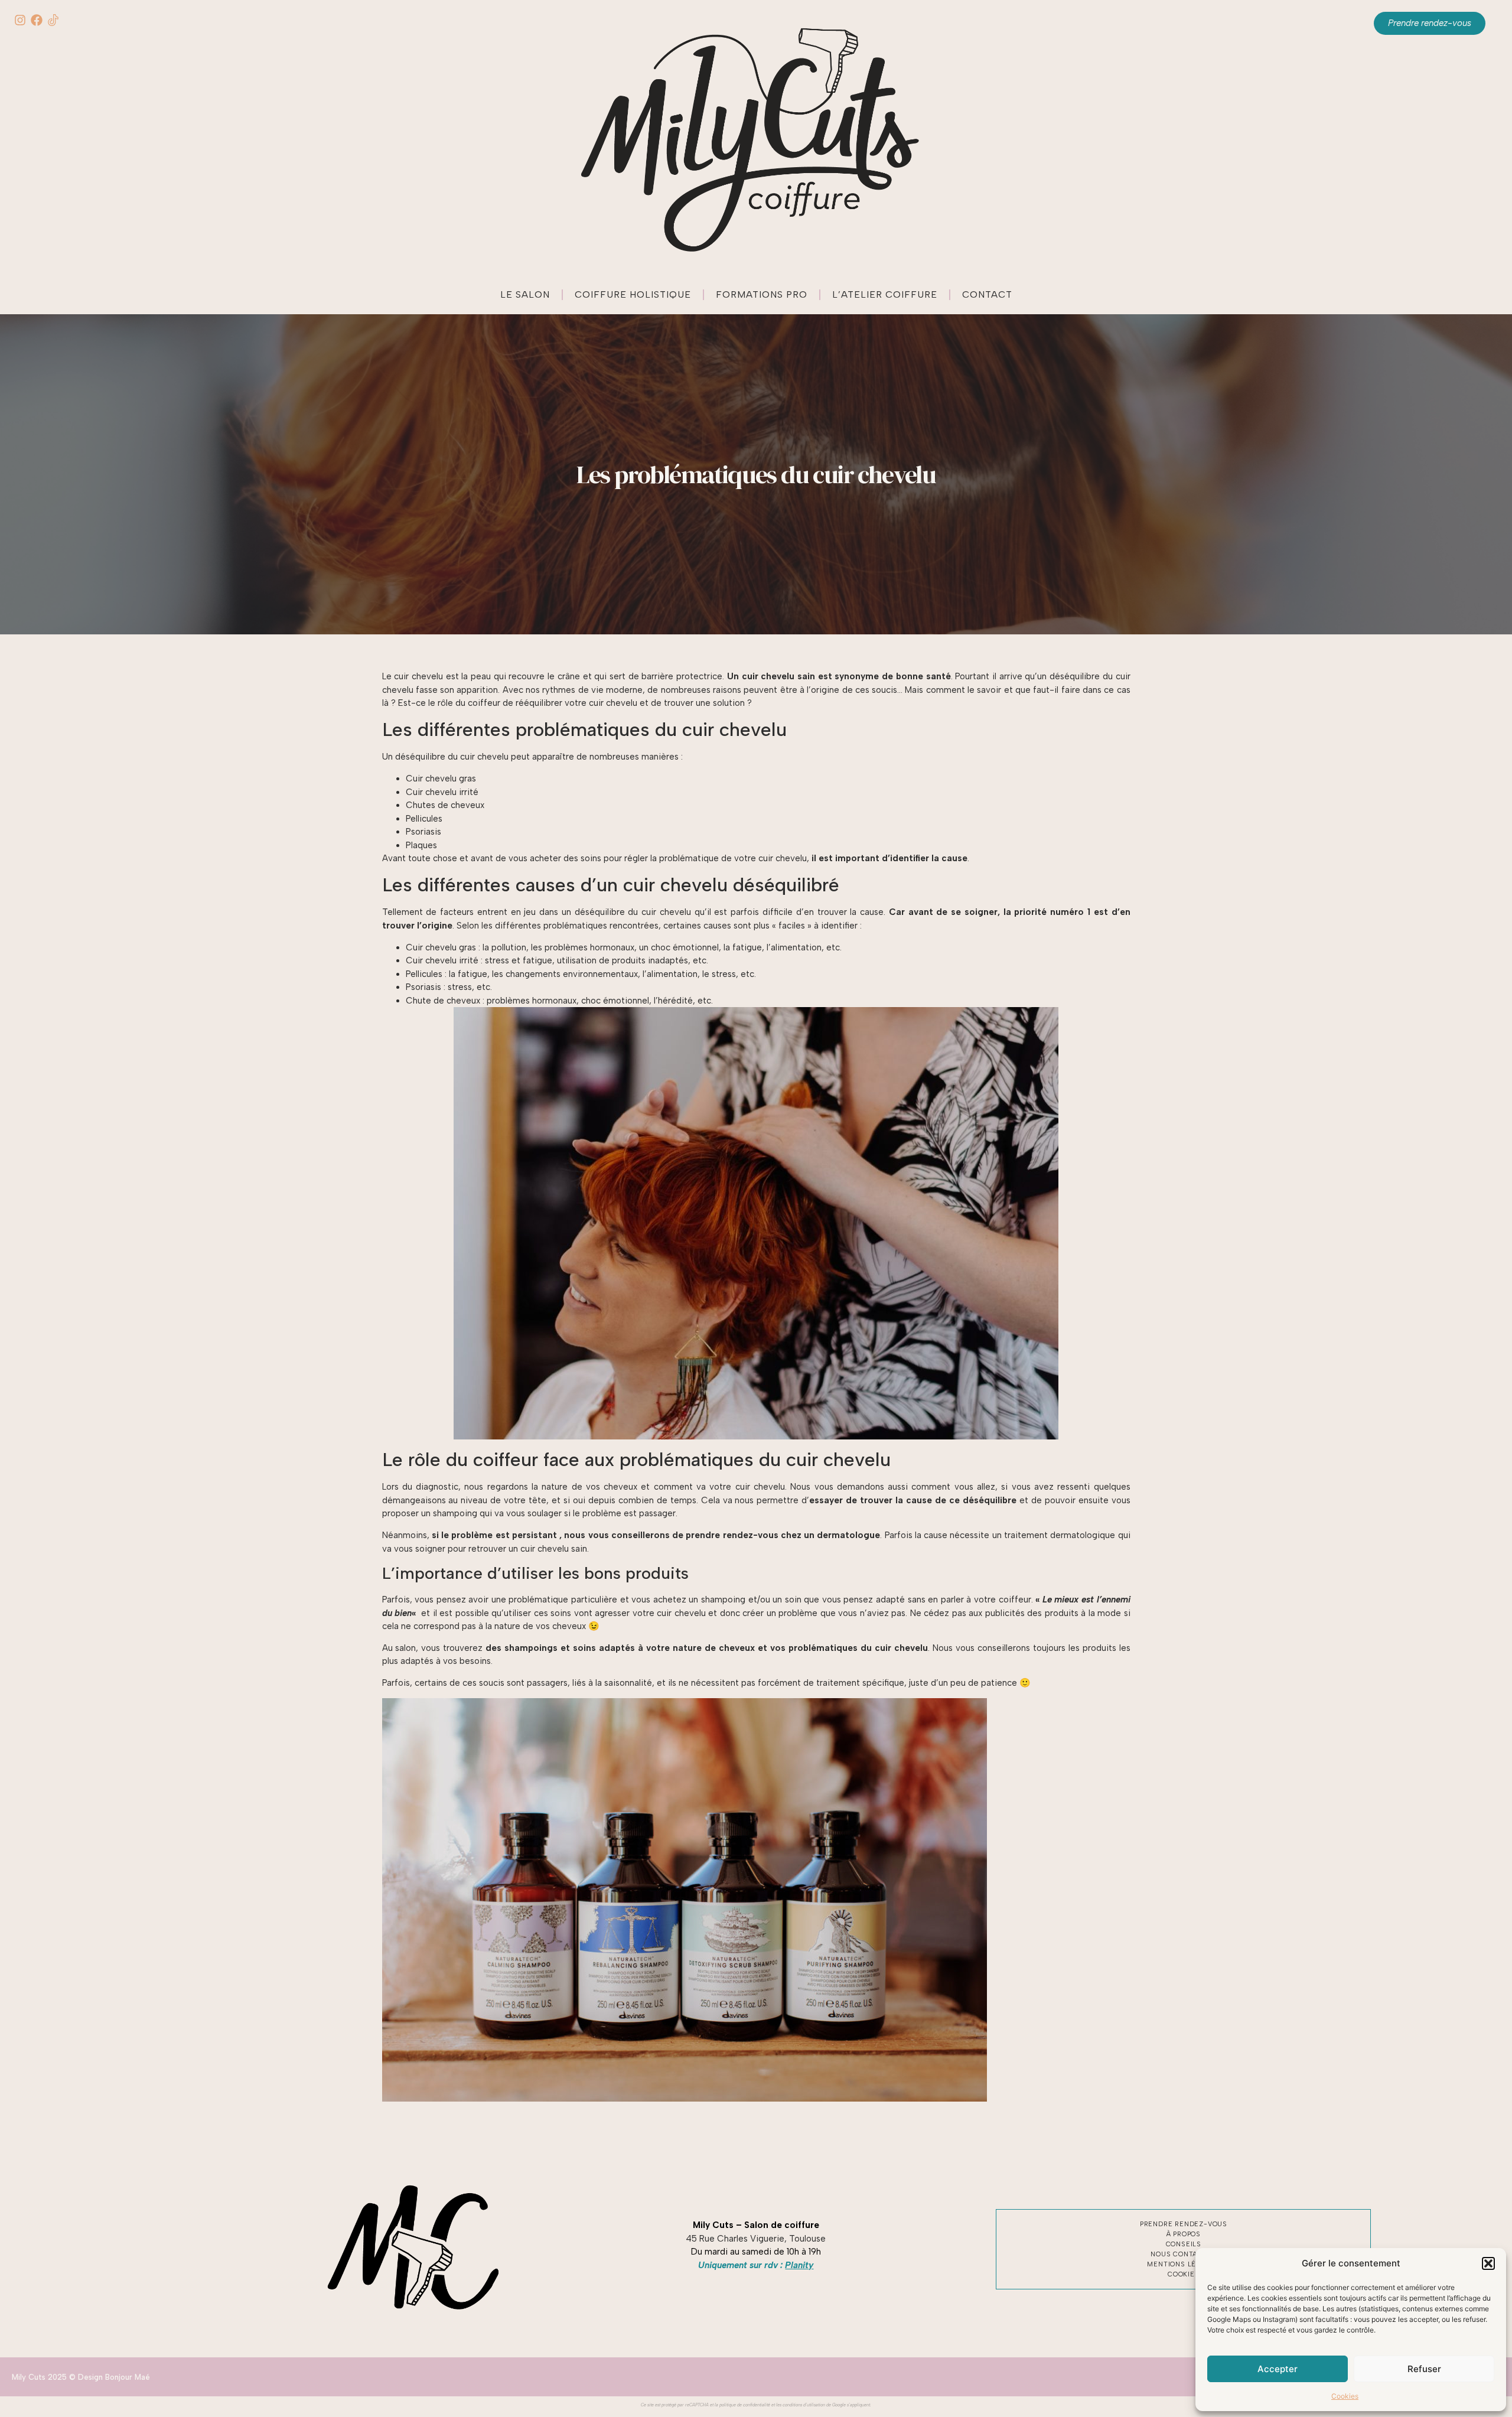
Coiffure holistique (633, 294)
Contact (987, 294)
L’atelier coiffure (885, 294)
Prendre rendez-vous (1184, 2224)
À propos (1184, 2234)
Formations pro (762, 294)
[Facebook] (37, 20)
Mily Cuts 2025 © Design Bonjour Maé (81, 2377)
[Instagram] (20, 20)
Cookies (1345, 2396)
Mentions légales (1183, 2264)
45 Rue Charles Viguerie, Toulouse (756, 2239)
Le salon (525, 294)
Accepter (1278, 2369)
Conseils (1184, 2244)
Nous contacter (1183, 2254)
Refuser (1424, 2369)
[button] (1488, 2263)
